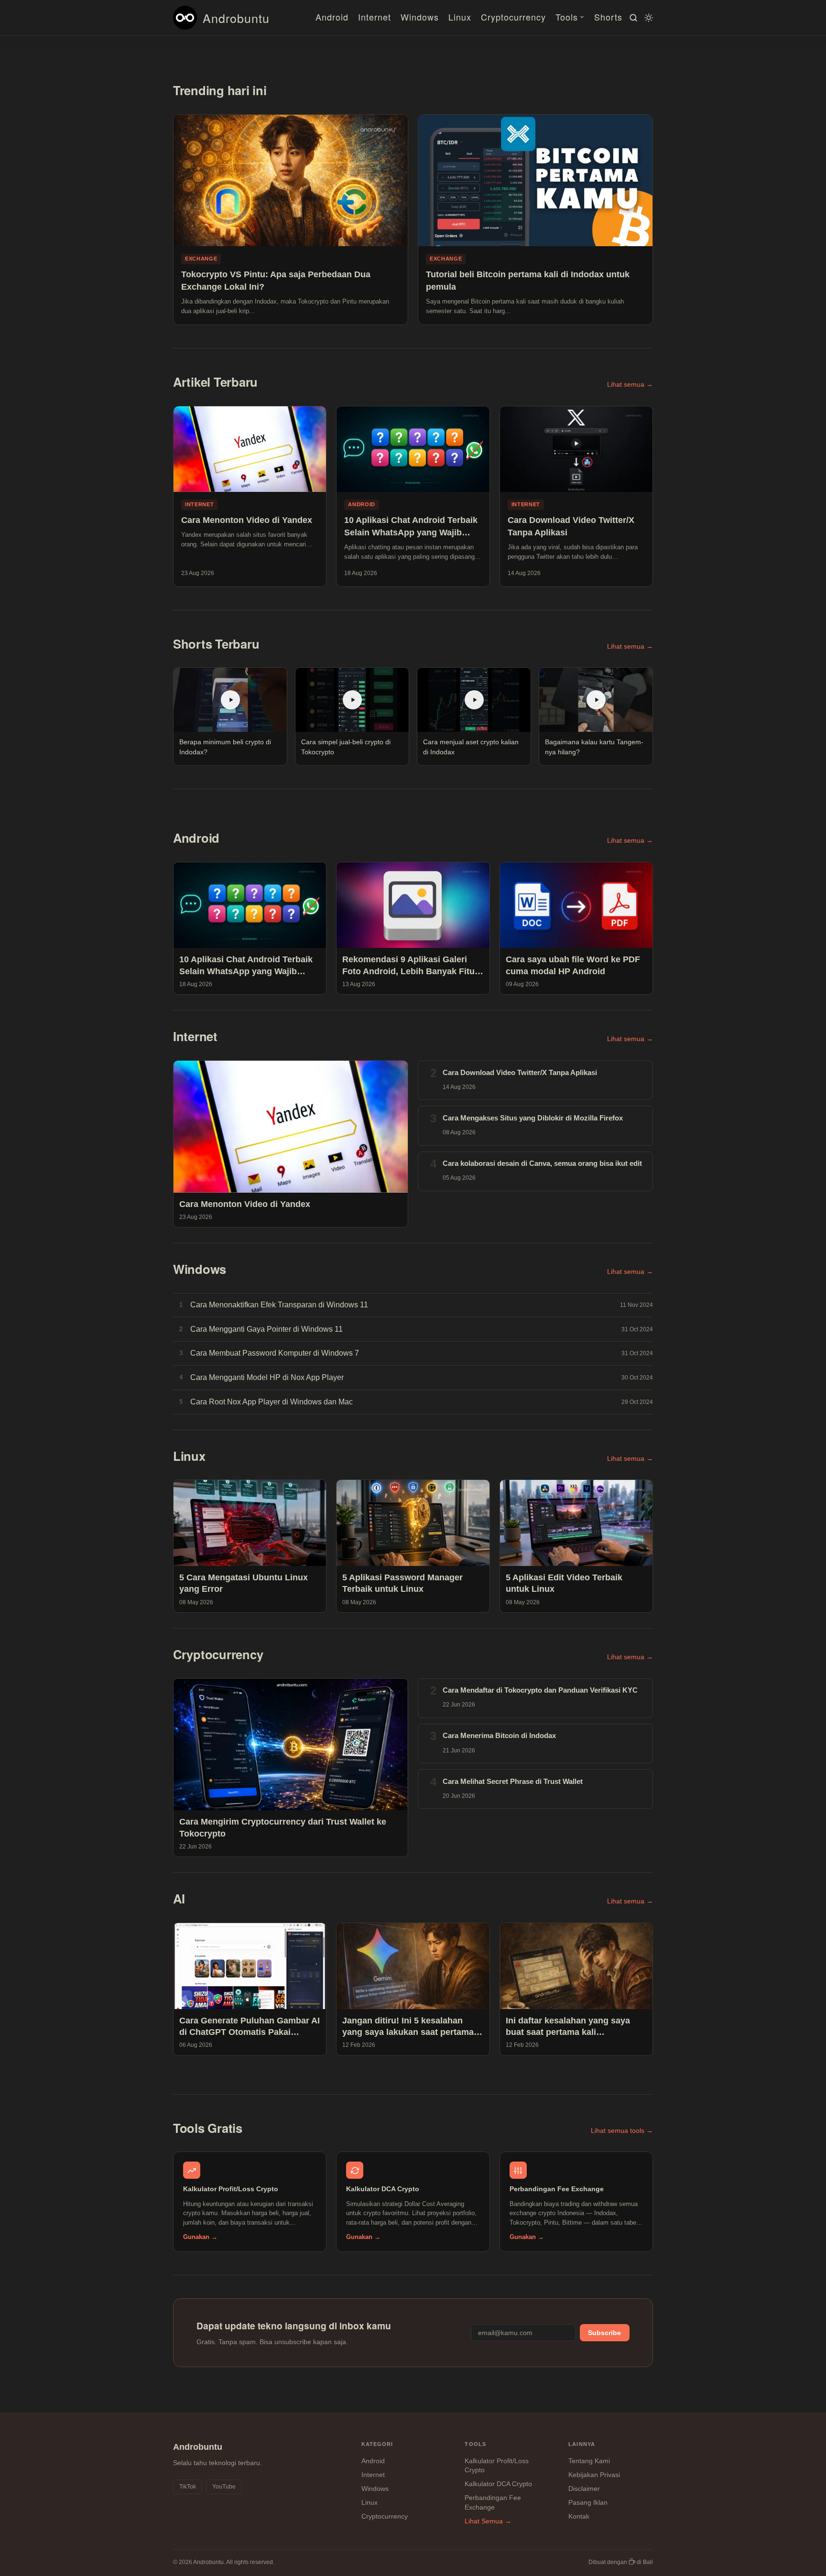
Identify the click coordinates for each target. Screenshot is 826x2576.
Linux (460, 17)
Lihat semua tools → (622, 2131)
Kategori (377, 2444)
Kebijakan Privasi (594, 2475)
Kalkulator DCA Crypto (498, 2484)
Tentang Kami (589, 2461)
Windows (420, 17)
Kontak (579, 2516)
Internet (375, 17)
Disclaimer (584, 2489)
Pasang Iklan (588, 2502)
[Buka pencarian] (632, 18)
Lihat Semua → (488, 2521)
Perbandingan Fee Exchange (493, 2502)
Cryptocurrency (513, 17)
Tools (567, 17)
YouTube (224, 2487)
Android (332, 17)
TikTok (188, 2487)
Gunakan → (200, 2237)
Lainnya (582, 2444)
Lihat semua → (630, 385)
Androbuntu (236, 18)
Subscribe (604, 2333)
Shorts (608, 17)
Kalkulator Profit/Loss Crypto (497, 2466)
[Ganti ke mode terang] (647, 18)
